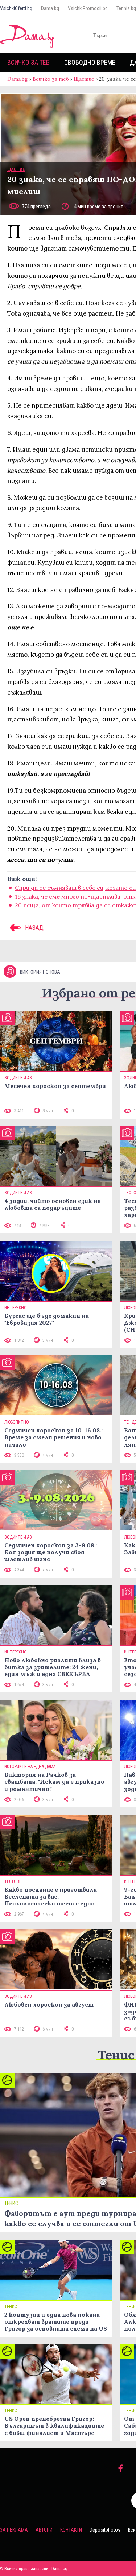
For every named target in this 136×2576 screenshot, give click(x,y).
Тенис (116, 2055)
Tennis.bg (126, 8)
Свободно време (90, 62)
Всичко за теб (28, 62)
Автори (44, 2530)
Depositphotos (105, 2530)
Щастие (84, 79)
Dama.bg (50, 8)
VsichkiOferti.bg (16, 8)
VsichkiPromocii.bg (88, 8)
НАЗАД (34, 928)
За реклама (14, 2530)
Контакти (71, 2530)
